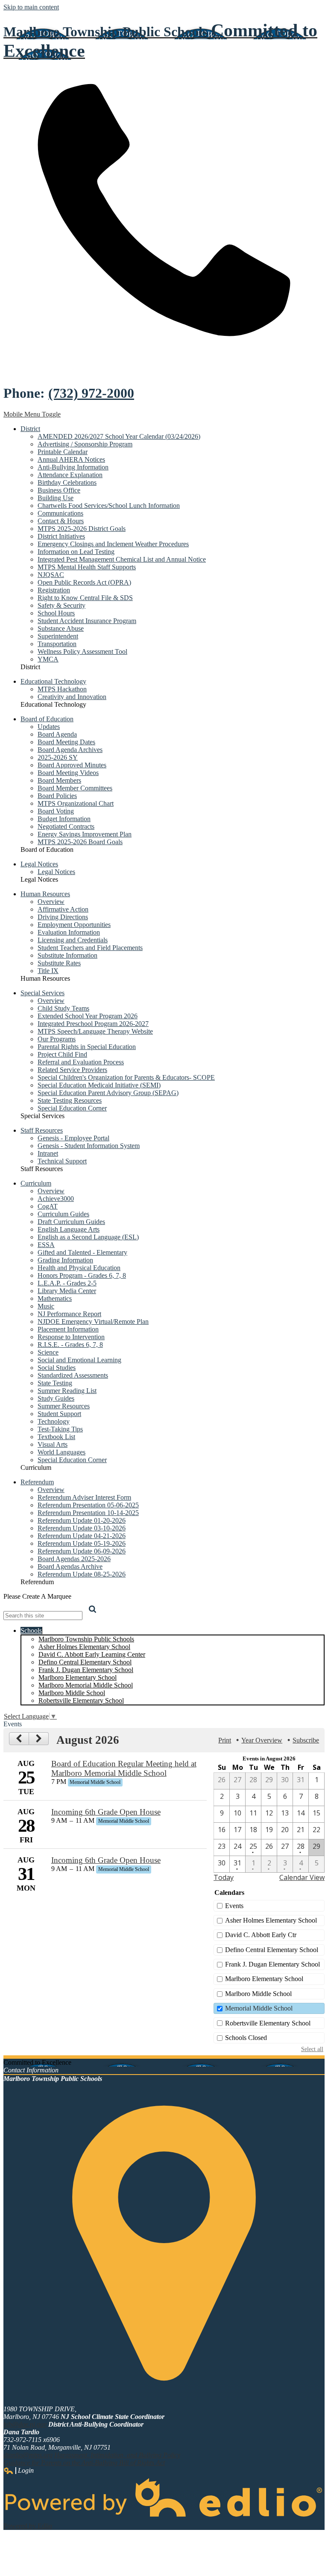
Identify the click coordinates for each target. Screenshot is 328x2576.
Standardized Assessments (73, 1375)
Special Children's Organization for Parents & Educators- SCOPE (126, 1077)
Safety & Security (61, 605)
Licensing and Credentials (73, 940)
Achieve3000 (56, 1199)
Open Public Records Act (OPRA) (84, 582)
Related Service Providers (72, 1070)
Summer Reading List (67, 1391)
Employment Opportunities (74, 925)
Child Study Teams (63, 1008)
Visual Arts (53, 1444)
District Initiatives (61, 536)
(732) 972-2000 (91, 393)
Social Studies (57, 1368)
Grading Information (65, 1260)
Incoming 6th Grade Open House (106, 1812)
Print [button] (225, 1740)
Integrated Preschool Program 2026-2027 (93, 1024)
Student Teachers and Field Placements (90, 948)
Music (46, 1306)
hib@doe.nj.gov (25, 2424)
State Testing (55, 1383)
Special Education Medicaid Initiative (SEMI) (99, 1085)
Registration (54, 590)
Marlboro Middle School (72, 1693)
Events (234, 1906)
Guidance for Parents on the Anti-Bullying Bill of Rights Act (84, 2463)
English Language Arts (69, 1229)
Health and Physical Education (79, 1268)
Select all (312, 2049)
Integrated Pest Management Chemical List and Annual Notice (122, 559)
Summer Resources (64, 1406)
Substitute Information (67, 955)
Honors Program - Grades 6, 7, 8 (82, 1275)
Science (48, 1352)
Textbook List (56, 1437)
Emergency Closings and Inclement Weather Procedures (113, 544)
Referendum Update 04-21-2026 (82, 1536)
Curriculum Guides (63, 1214)
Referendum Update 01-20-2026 (82, 1520)
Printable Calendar (63, 452)
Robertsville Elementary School (81, 1700)
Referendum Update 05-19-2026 (82, 1543)
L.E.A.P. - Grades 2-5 (67, 1283)
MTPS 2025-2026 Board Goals (80, 842)
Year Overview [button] (262, 1740)
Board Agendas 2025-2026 (74, 1559)
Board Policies (57, 796)
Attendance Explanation (70, 475)
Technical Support (62, 1161)
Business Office (59, 490)
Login (19, 2471)
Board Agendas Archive (70, 1566)
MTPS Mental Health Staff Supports (87, 567)
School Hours (56, 613)
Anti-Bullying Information (73, 467)
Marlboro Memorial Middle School (86, 1685)
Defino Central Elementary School (85, 1662)
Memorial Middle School (259, 2008)
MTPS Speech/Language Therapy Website (95, 1031)
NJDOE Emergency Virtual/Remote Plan (93, 1322)
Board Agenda (57, 734)
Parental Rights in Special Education (87, 1047)
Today (224, 1877)
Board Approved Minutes (72, 765)
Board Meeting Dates (66, 742)
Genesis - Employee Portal (73, 1138)
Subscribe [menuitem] (306, 1740)
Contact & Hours (61, 521)
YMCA (48, 659)
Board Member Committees (75, 788)
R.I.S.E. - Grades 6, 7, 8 (70, 1345)
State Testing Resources (70, 1100)
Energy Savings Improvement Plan (85, 834)
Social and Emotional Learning (79, 1360)
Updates (49, 727)
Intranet (48, 1153)
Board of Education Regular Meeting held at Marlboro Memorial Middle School (124, 1768)
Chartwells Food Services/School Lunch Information (109, 506)
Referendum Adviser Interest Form (84, 1497)
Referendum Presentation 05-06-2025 (88, 1505)
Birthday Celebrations (67, 482)
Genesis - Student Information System (89, 1146)
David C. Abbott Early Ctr (261, 1935)
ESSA (46, 1245)
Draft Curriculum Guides (71, 1222)
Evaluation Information (69, 932)
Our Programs (57, 1039)
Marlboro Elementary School (78, 1677)
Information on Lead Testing (76, 552)
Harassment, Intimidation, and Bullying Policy (117, 2455)
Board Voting (56, 811)
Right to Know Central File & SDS (85, 598)
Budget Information (64, 819)
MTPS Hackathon (62, 689)
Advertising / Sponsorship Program (85, 444)
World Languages (61, 1452)
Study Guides (56, 1398)
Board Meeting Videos (68, 773)
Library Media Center (67, 1291)
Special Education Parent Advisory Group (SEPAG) (108, 1093)
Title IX (48, 971)
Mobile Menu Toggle (32, 414)
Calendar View (302, 1877)
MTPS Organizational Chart (76, 803)
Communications (60, 513)
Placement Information (68, 1329)
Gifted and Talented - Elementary (82, 1252)
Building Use (56, 498)
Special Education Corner (72, 1108)
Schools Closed (246, 2038)
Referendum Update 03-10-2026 (82, 1528)
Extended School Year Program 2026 (88, 1016)
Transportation (57, 644)
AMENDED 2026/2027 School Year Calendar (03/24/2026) (119, 436)
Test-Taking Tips (60, 1429)
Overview (51, 902)
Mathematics (55, 1298)
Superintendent (58, 636)
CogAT (48, 1206)
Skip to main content (31, 7)
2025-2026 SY (58, 757)
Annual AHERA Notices (71, 459)
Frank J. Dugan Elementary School (86, 1670)
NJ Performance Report (69, 1314)
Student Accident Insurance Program (87, 621)
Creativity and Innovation (72, 697)
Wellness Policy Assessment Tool (82, 651)
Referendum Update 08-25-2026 (82, 1574)
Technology (54, 1421)
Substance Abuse (61, 628)
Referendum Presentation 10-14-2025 (88, 1513)
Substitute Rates (59, 963)
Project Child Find (62, 1054)
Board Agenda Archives (70, 750)
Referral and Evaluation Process (81, 1062)
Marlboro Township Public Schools (86, 1639)
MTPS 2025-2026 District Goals (82, 529)
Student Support (59, 1414)
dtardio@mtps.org (28, 2455)
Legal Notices (56, 872)
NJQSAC (51, 575)
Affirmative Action (63, 909)
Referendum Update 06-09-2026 (82, 1551)
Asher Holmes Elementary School (84, 1647)
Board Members (59, 780)
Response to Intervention (71, 1337)
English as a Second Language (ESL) (88, 1237)
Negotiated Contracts (66, 826)
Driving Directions (63, 917)
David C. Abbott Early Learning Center (92, 1654)
